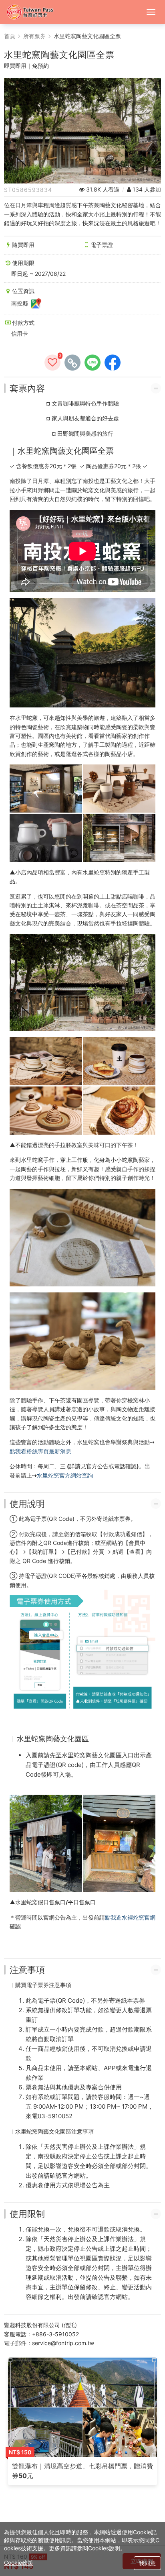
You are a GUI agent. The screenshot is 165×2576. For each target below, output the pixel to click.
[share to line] (93, 363)
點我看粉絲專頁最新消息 (40, 1451)
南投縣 (20, 303)
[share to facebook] (113, 363)
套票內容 (27, 388)
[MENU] (151, 12)
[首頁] (34, 12)
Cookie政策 (19, 2563)
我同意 (147, 2563)
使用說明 (27, 1504)
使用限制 (27, 2214)
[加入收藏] (52, 363)
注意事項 (27, 1970)
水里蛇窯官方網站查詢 (65, 1475)
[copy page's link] (72, 363)
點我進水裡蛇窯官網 (130, 1917)
